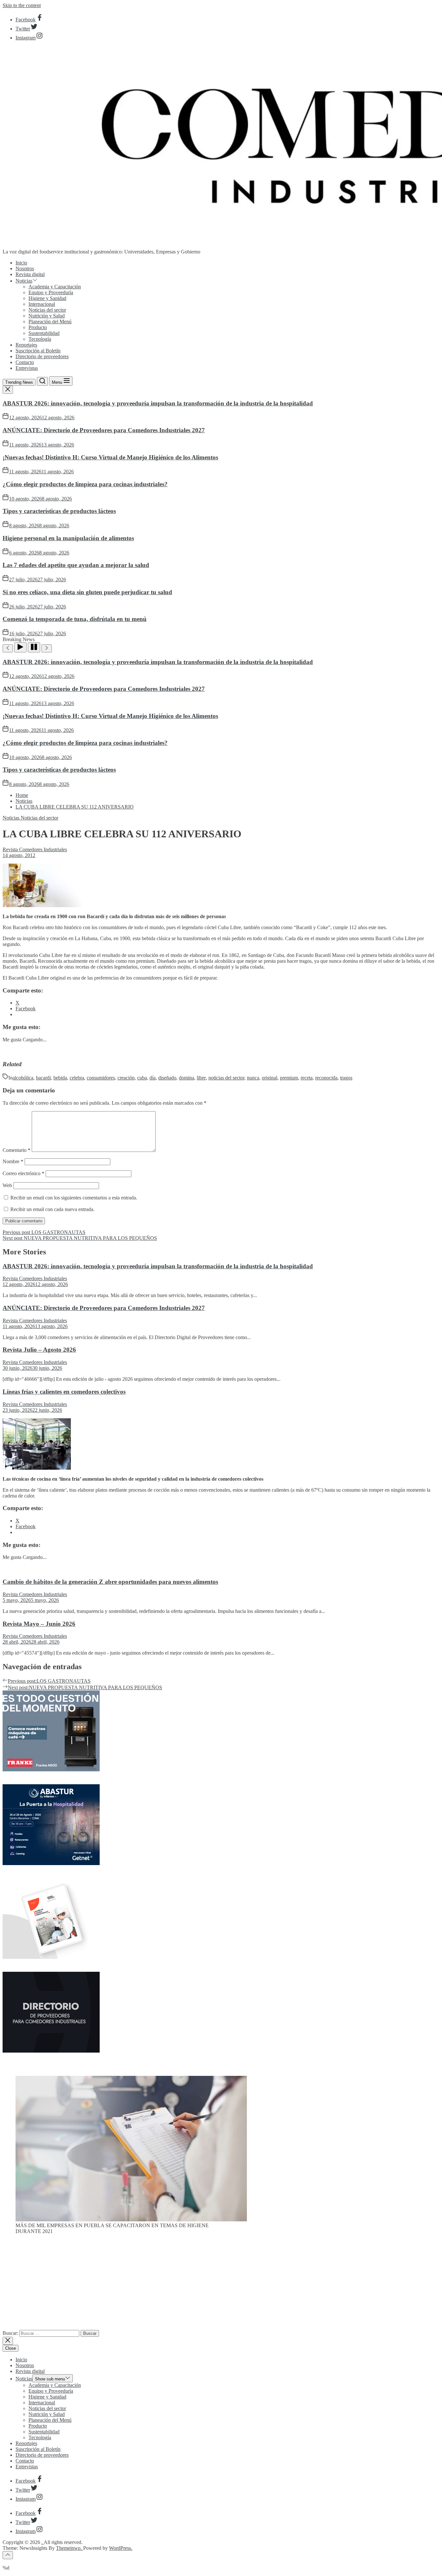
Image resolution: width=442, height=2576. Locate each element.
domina (187, 1078)
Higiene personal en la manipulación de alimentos (68, 538)
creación (126, 1078)
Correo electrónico (23, 1173)
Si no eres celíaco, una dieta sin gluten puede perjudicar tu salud (87, 592)
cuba (142, 1078)
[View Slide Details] (131, 2220)
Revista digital (30, 274)
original (270, 1078)
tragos (346, 1078)
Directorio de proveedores (42, 356)
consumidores (101, 1078)
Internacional (42, 304)
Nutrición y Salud (47, 316)
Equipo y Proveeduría (51, 292)
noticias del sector (226, 1078)
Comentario (17, 1150)
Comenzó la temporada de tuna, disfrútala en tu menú (75, 619)
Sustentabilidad (44, 333)
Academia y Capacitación (55, 287)
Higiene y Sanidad (47, 298)
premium (289, 1078)
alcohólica (23, 1078)
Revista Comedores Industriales (35, 849)
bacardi (43, 1078)
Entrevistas (27, 368)
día (153, 1078)
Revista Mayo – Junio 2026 (39, 1624)
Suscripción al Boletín (38, 351)
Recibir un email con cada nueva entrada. (52, 1209)
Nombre (13, 1161)
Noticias (24, 281)
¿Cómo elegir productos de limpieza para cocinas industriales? (85, 484)
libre (201, 1078)
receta (307, 1078)
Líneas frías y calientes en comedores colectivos (64, 1392)
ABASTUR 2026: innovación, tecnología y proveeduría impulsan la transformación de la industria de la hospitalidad (158, 403)
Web (7, 1185)
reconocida (326, 1078)
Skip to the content (22, 5)
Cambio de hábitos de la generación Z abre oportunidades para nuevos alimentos (110, 1582)
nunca (253, 1078)
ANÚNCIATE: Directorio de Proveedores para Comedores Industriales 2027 (104, 430)
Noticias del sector (47, 310)
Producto (38, 327)
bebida (60, 1078)
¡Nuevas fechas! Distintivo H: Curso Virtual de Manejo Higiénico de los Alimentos (110, 457)
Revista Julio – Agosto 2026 (39, 1350)
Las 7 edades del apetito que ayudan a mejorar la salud (76, 565)
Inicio (21, 263)
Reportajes (26, 345)
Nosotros (25, 268)
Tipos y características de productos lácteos (59, 511)
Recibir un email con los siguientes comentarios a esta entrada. (74, 1198)
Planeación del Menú (50, 322)
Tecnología (40, 339)
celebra (77, 1078)
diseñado (167, 1078)
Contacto (25, 362)
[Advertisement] (221, 2285)
